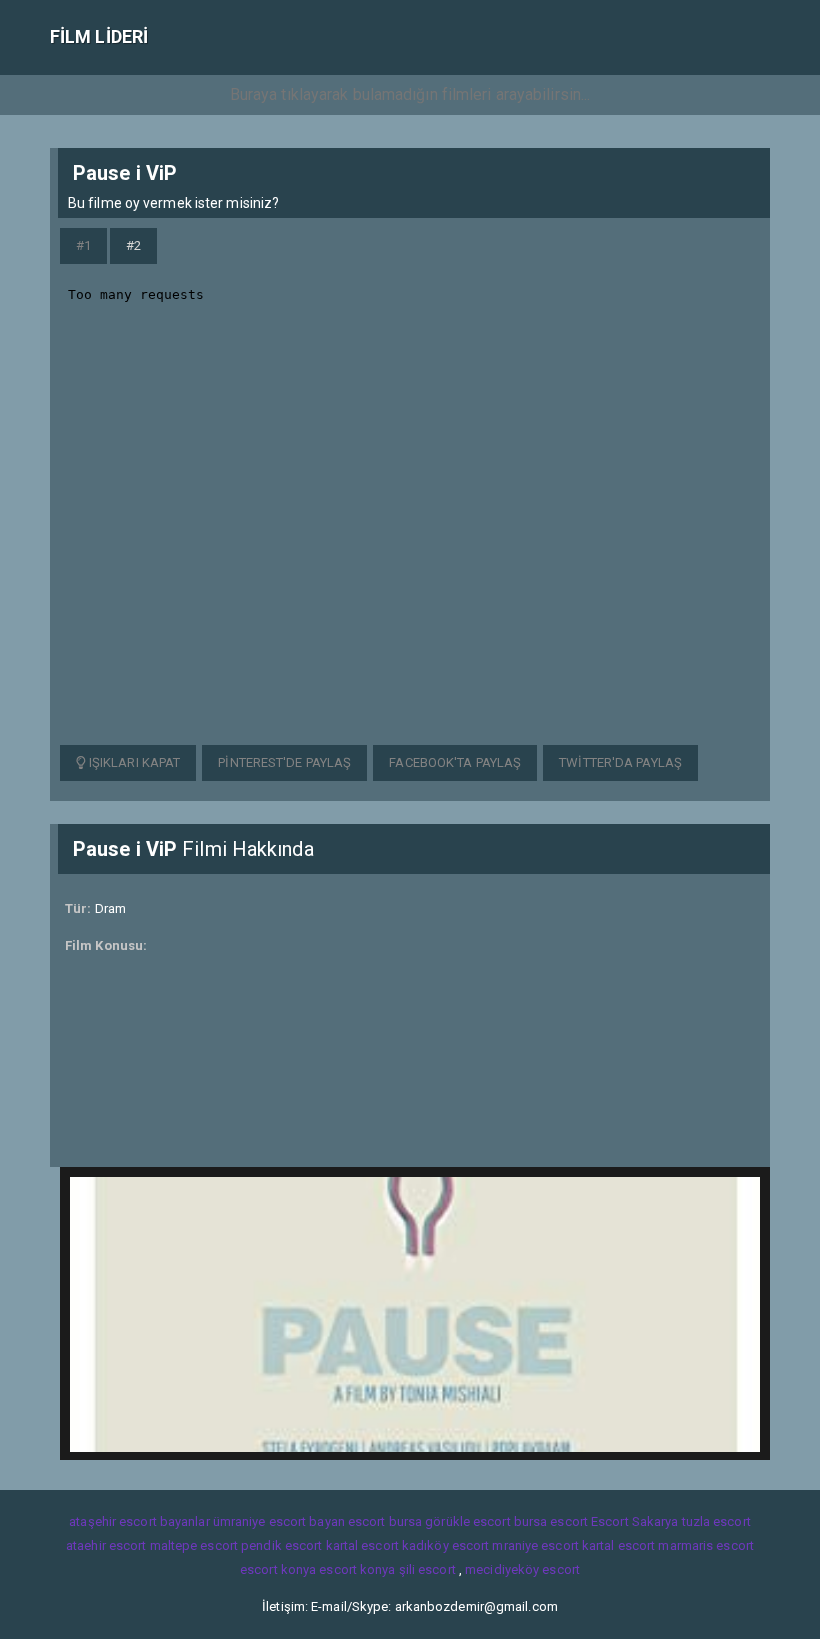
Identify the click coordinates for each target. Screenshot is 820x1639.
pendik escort (281, 1545)
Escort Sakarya (634, 1521)
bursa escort (551, 1521)
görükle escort (467, 1521)
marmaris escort (706, 1545)
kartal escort (362, 1545)
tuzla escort (716, 1521)
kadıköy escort (445, 1545)
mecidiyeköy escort (522, 1569)
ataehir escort (106, 1545)
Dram (110, 908)
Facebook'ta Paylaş (455, 762)
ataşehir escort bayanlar (139, 1521)
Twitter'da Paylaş (620, 762)
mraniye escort (535, 1545)
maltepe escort (194, 1545)
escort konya (278, 1569)
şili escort (427, 1569)
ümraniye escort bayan (279, 1521)
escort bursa (385, 1521)
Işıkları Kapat (133, 762)
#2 (133, 245)
